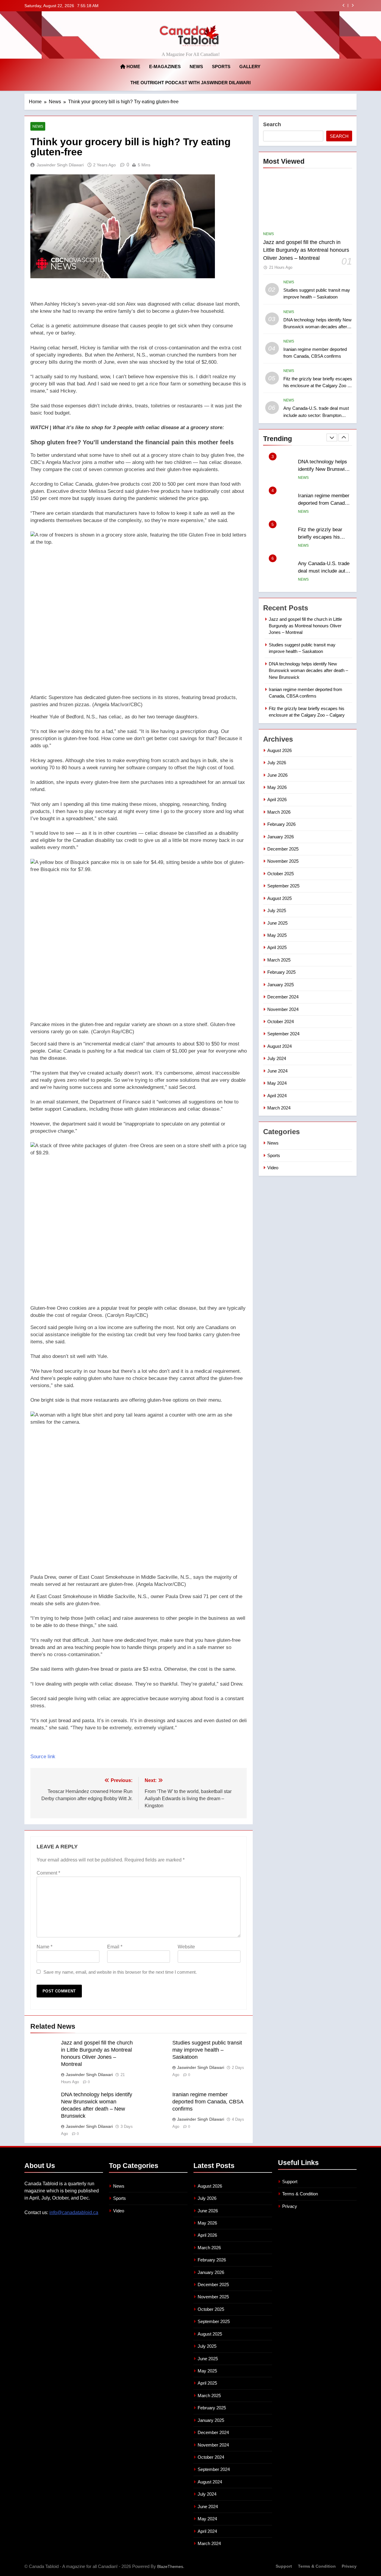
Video (273, 1168)
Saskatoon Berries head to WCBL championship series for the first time (325, 571)
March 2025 (279, 960)
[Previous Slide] (344, 6)
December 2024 (283, 997)
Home (133, 67)
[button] (139, 442)
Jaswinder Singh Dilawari (60, 165)
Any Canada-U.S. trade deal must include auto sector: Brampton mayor (316, 415)
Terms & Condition (300, 2194)
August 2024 (279, 1046)
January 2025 (281, 985)
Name (44, 1947)
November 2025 (283, 861)
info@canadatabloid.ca (74, 2212)
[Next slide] (353, 6)
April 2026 (277, 799)
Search (272, 124)
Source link (43, 1757)
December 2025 (283, 849)
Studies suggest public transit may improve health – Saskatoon (207, 2050)
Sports (221, 67)
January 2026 (281, 837)
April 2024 (277, 1096)
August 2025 (279, 898)
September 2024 (283, 1034)
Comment (48, 1873)
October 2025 (281, 874)
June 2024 (277, 1071)
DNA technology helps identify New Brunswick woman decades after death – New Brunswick (317, 327)
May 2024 (277, 1083)
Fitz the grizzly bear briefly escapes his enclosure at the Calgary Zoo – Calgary (318, 386)
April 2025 (277, 947)
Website (186, 1947)
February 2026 (281, 824)
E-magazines (165, 67)
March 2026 (279, 812)
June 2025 (277, 923)
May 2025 (277, 935)
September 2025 (283, 886)
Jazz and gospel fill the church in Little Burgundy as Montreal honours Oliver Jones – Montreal (306, 250)
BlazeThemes (170, 2566)
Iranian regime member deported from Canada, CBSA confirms (271, 6)
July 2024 (277, 1058)
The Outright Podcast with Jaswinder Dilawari (190, 83)
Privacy (290, 2206)
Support (290, 2182)
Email (115, 1947)
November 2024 (283, 1009)
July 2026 (277, 763)
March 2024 (279, 1108)
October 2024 (281, 1022)
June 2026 (277, 775)
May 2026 (277, 787)
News (196, 67)
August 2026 (279, 750)
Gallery (250, 67)
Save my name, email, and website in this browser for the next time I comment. (120, 1972)
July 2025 (277, 910)
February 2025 (281, 972)
